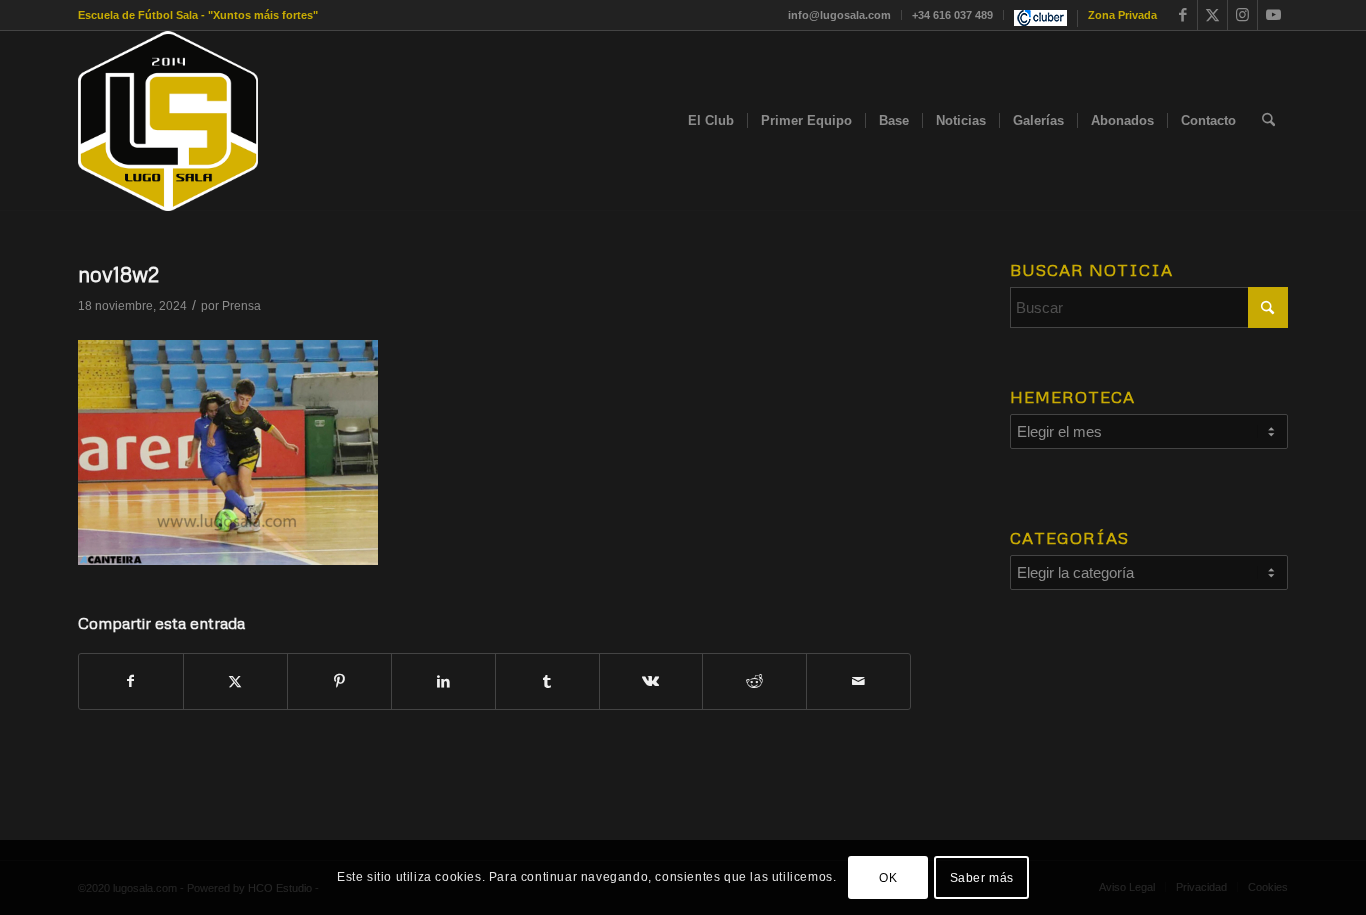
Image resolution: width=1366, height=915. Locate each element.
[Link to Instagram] (1242, 15)
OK (888, 877)
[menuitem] (840, 15)
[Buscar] (1268, 121)
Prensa (241, 306)
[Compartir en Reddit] (754, 681)
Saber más (982, 877)
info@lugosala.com (839, 15)
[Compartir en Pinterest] (339, 681)
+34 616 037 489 (952, 15)
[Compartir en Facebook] (131, 681)
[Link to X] (1212, 15)
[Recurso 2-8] (168, 121)
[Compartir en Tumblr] (547, 681)
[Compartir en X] (235, 681)
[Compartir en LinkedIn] (443, 681)
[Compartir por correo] (858, 681)
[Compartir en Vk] (651, 681)
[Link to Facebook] (1182, 15)
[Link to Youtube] (1273, 15)
